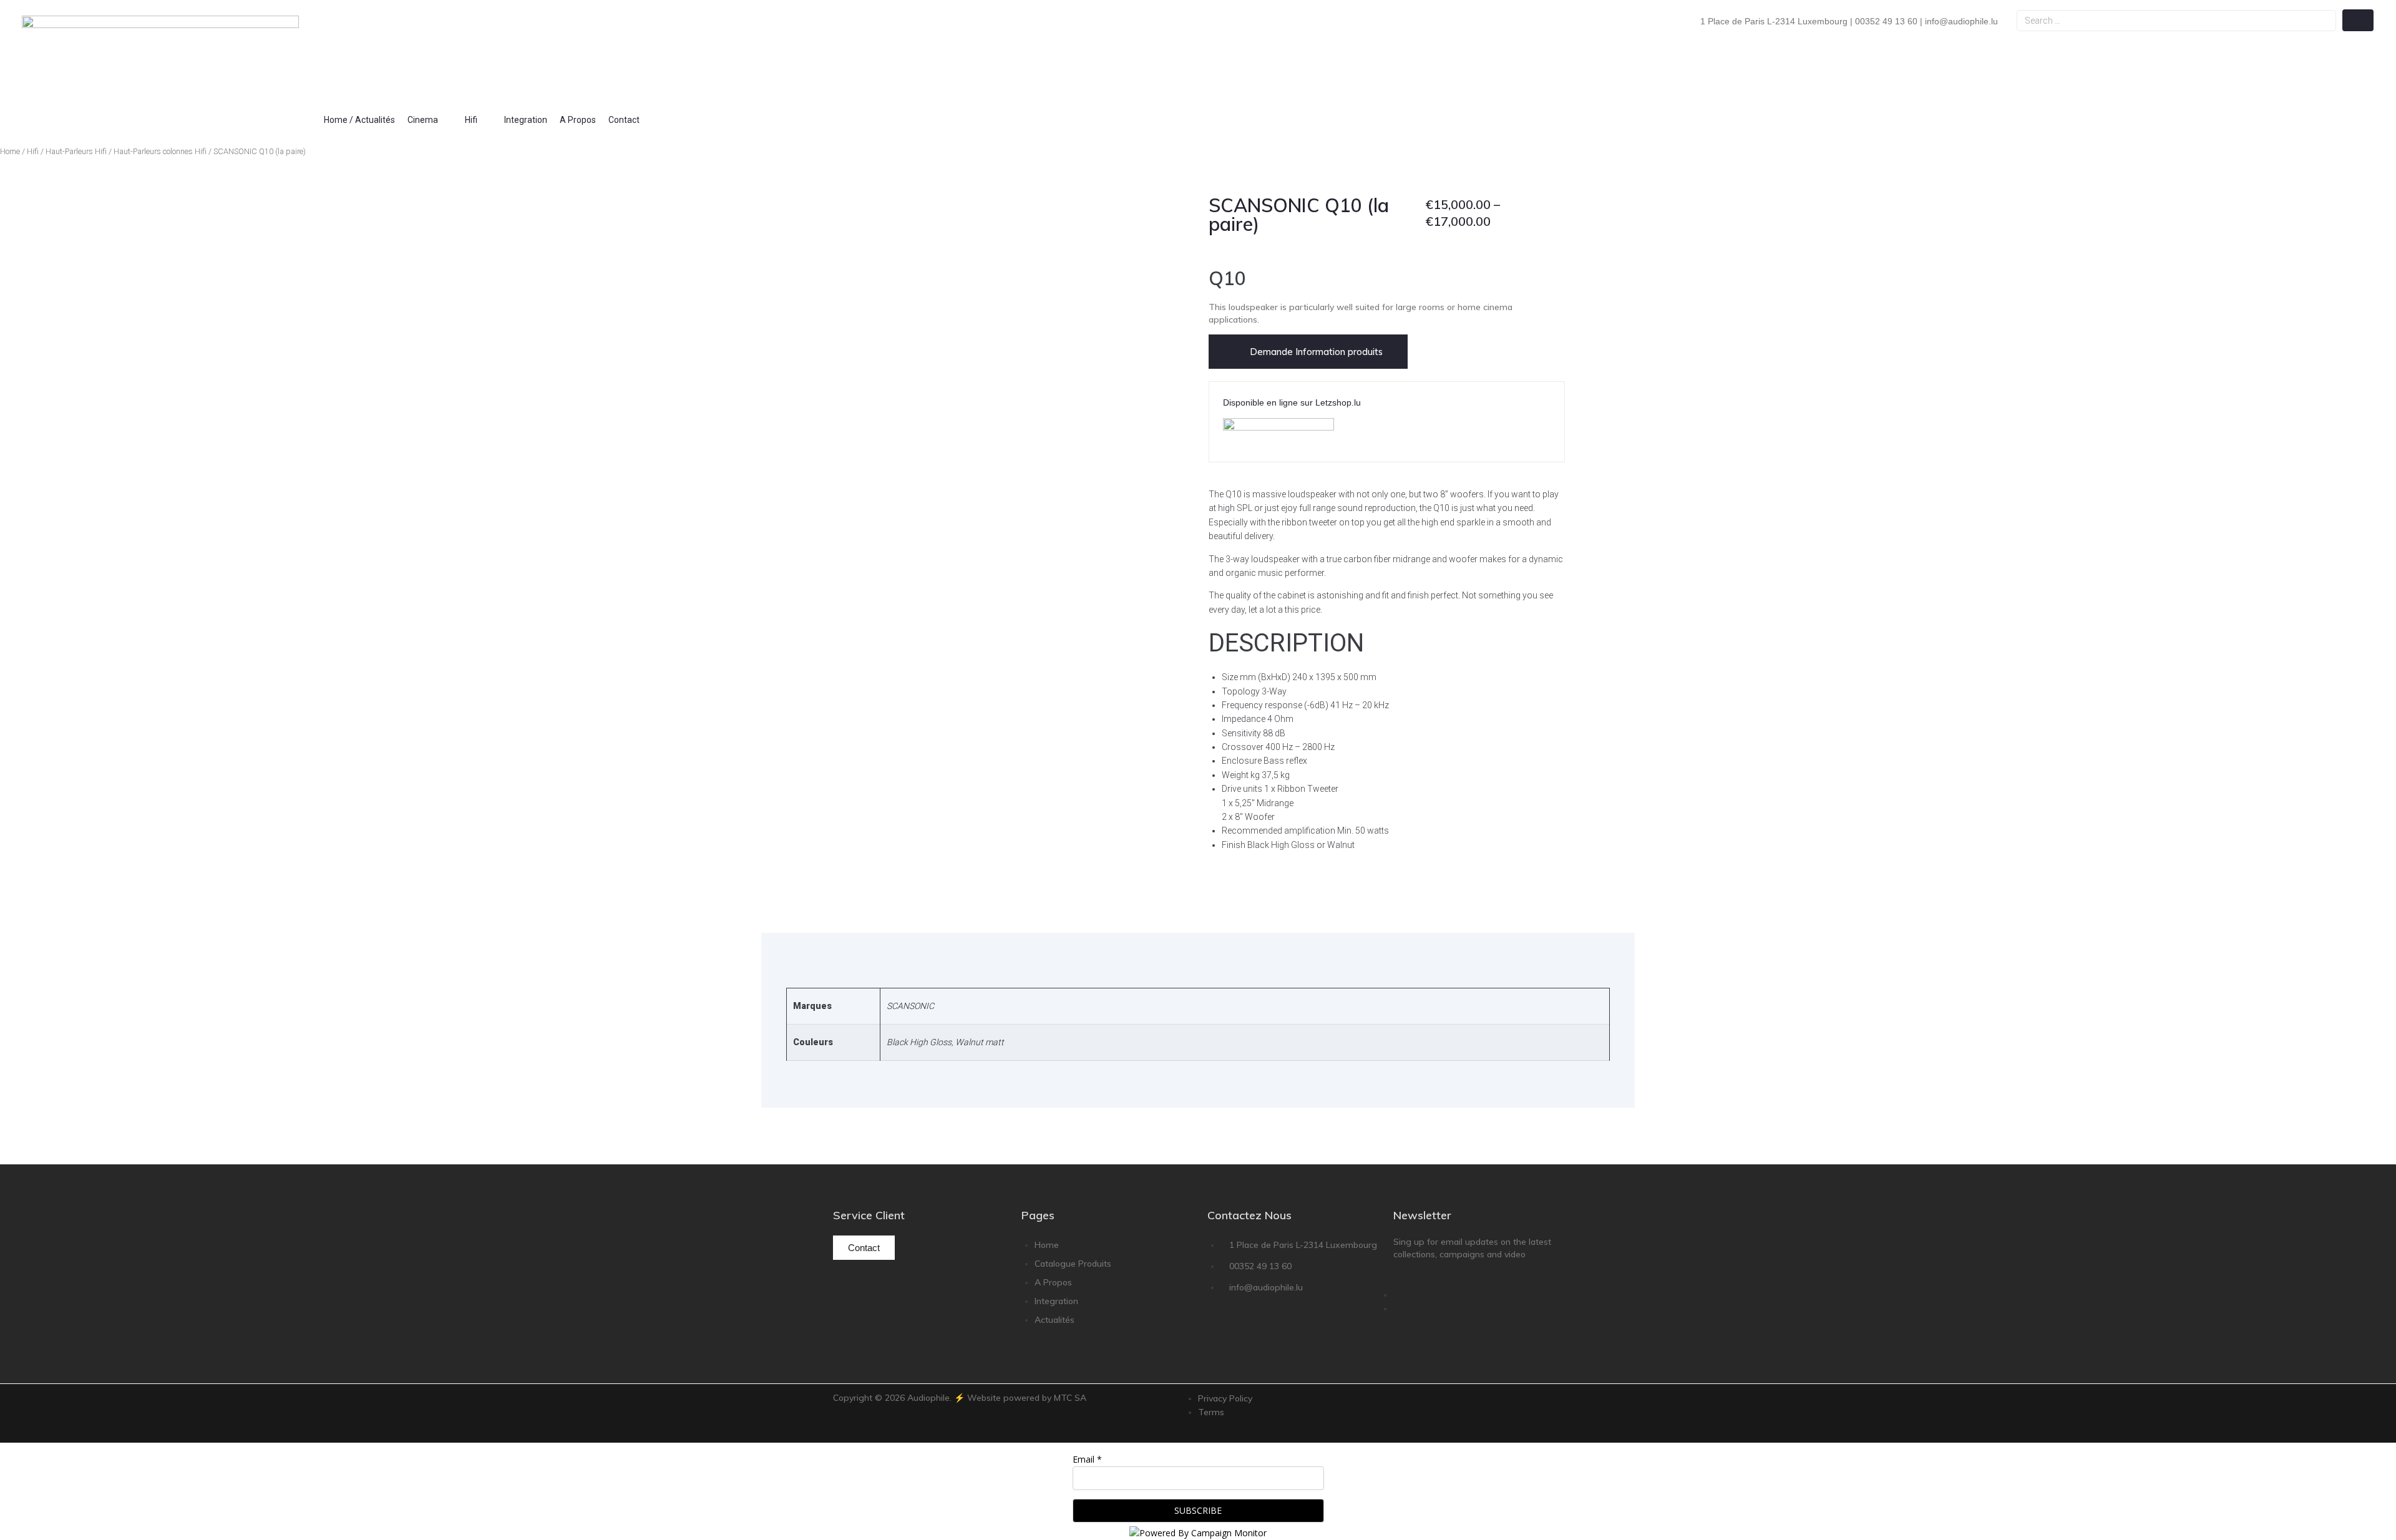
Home (10, 151)
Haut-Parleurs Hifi (76, 151)
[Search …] (2176, 21)
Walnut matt (980, 1042)
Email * (1087, 1459)
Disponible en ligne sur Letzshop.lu (1292, 402)
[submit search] (2358, 20)
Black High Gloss (919, 1042)
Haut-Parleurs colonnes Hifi (160, 151)
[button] (430, 120)
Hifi (33, 151)
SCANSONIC (910, 1006)
